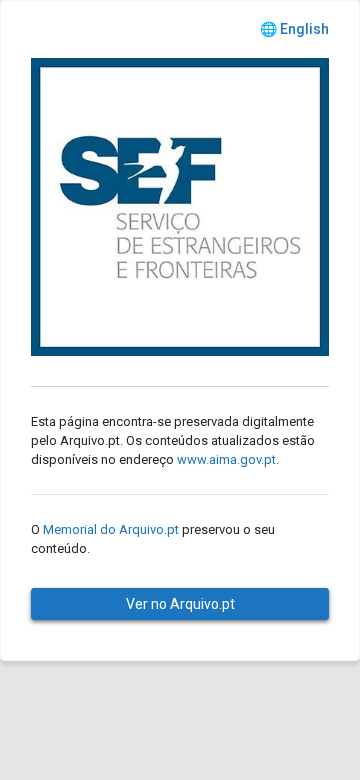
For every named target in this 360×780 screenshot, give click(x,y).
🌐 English (294, 29)
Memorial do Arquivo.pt (111, 529)
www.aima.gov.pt (226, 459)
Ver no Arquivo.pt (180, 604)
